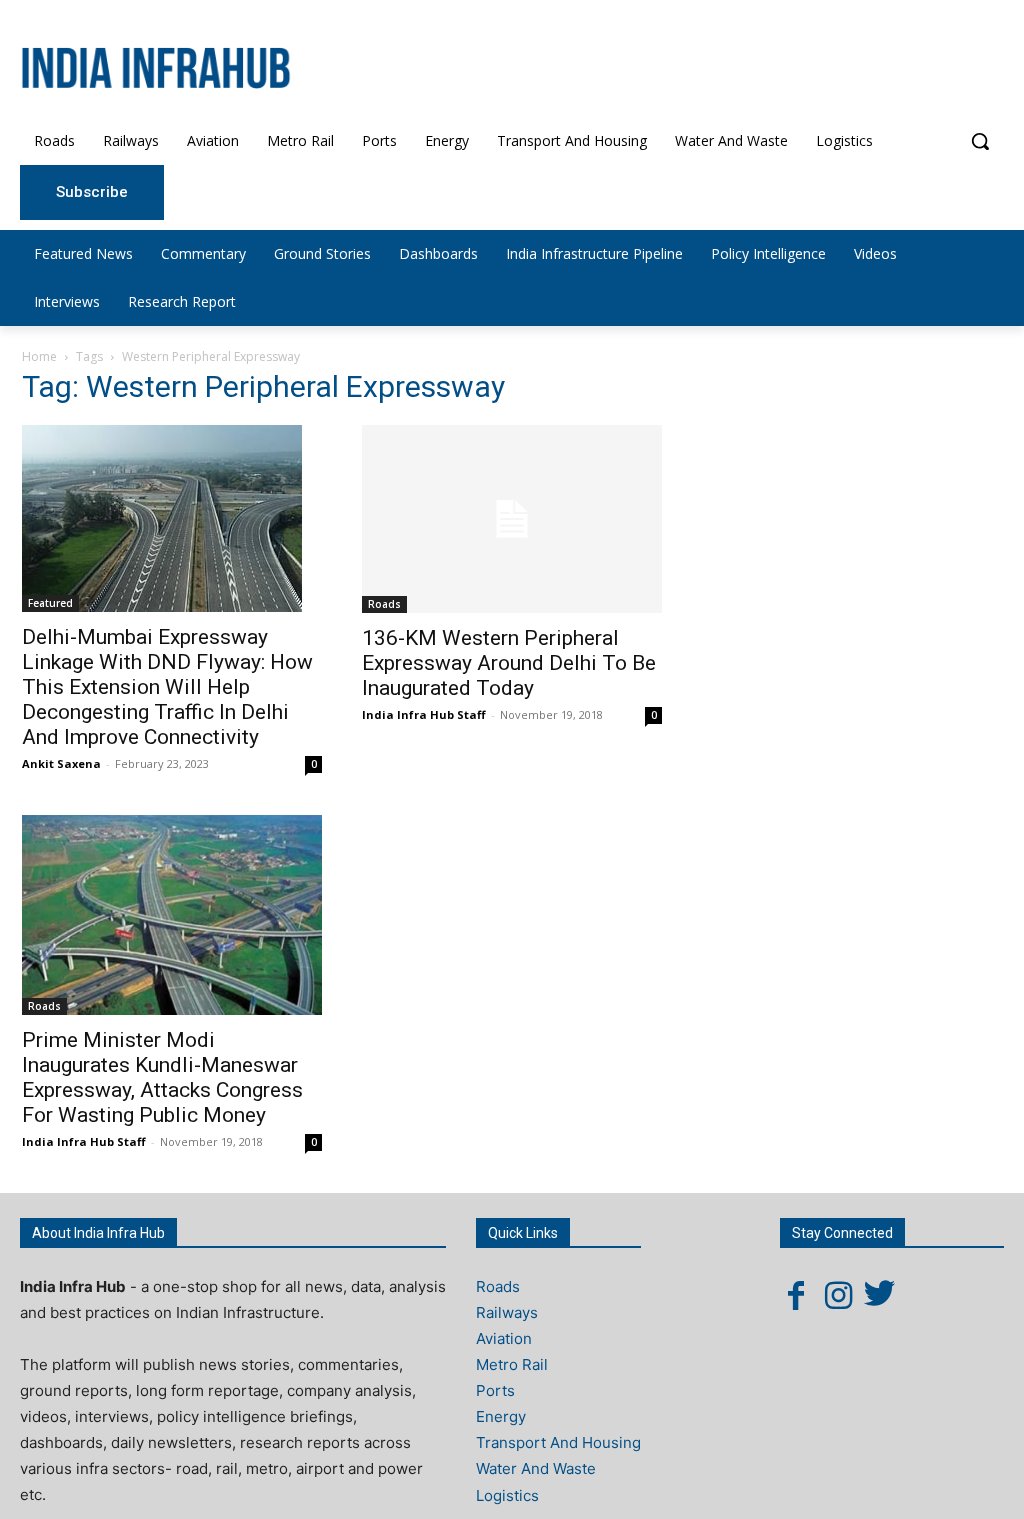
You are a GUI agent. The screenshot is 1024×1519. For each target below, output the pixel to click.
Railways (507, 1312)
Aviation (504, 1338)
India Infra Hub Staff (424, 714)
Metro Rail (512, 1364)
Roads (384, 604)
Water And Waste (536, 1468)
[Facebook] (796, 1295)
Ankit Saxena (61, 763)
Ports (495, 1390)
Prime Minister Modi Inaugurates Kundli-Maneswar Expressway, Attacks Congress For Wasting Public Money (162, 1077)
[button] (980, 141)
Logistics (507, 1495)
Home (39, 356)
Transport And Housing (558, 1442)
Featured (50, 603)
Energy (501, 1416)
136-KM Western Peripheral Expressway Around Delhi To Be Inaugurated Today (509, 663)
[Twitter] (880, 1295)
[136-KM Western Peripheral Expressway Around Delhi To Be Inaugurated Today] (512, 519)
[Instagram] (838, 1295)
